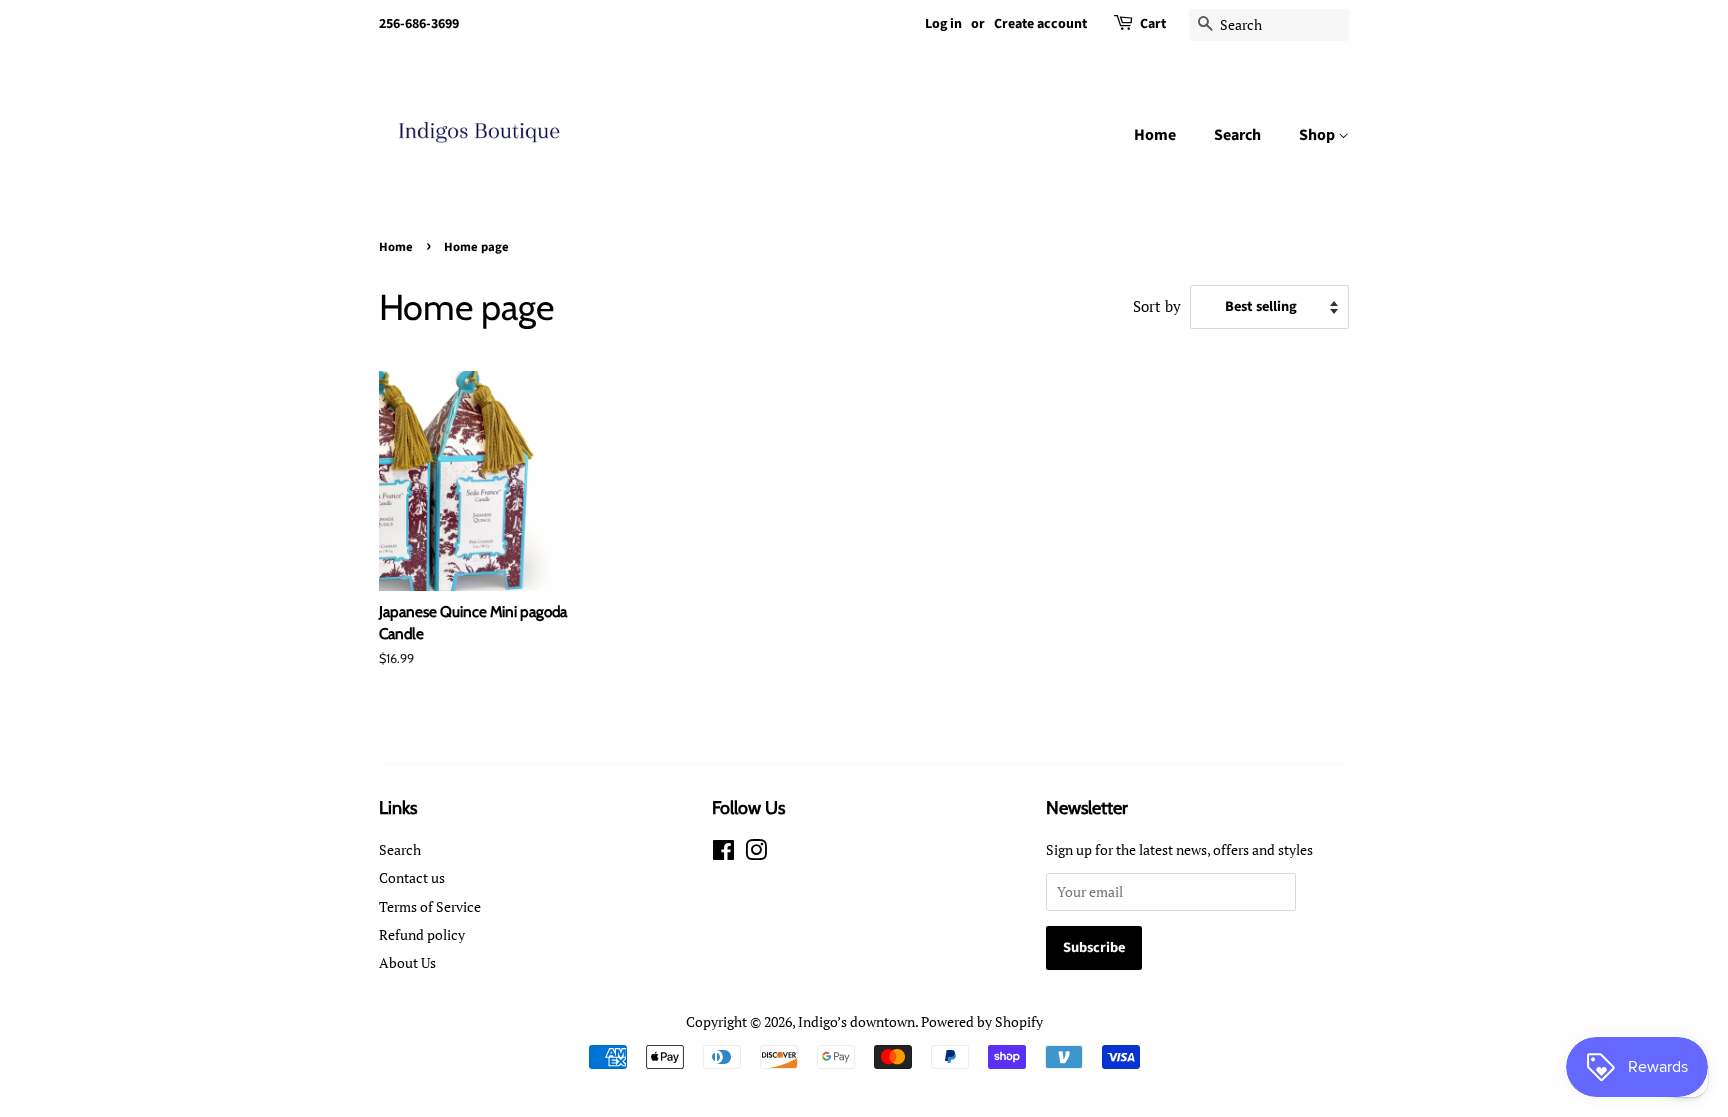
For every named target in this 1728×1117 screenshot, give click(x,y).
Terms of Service (430, 906)
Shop (1318, 135)
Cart (1153, 24)
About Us (407, 962)
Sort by (1157, 306)
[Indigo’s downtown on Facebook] (723, 853)
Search (1237, 135)
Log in (943, 24)
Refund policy (422, 934)
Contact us (412, 877)
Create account (1040, 24)
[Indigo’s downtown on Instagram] (756, 853)
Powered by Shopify (982, 1021)
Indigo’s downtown (856, 1021)
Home (1155, 135)
